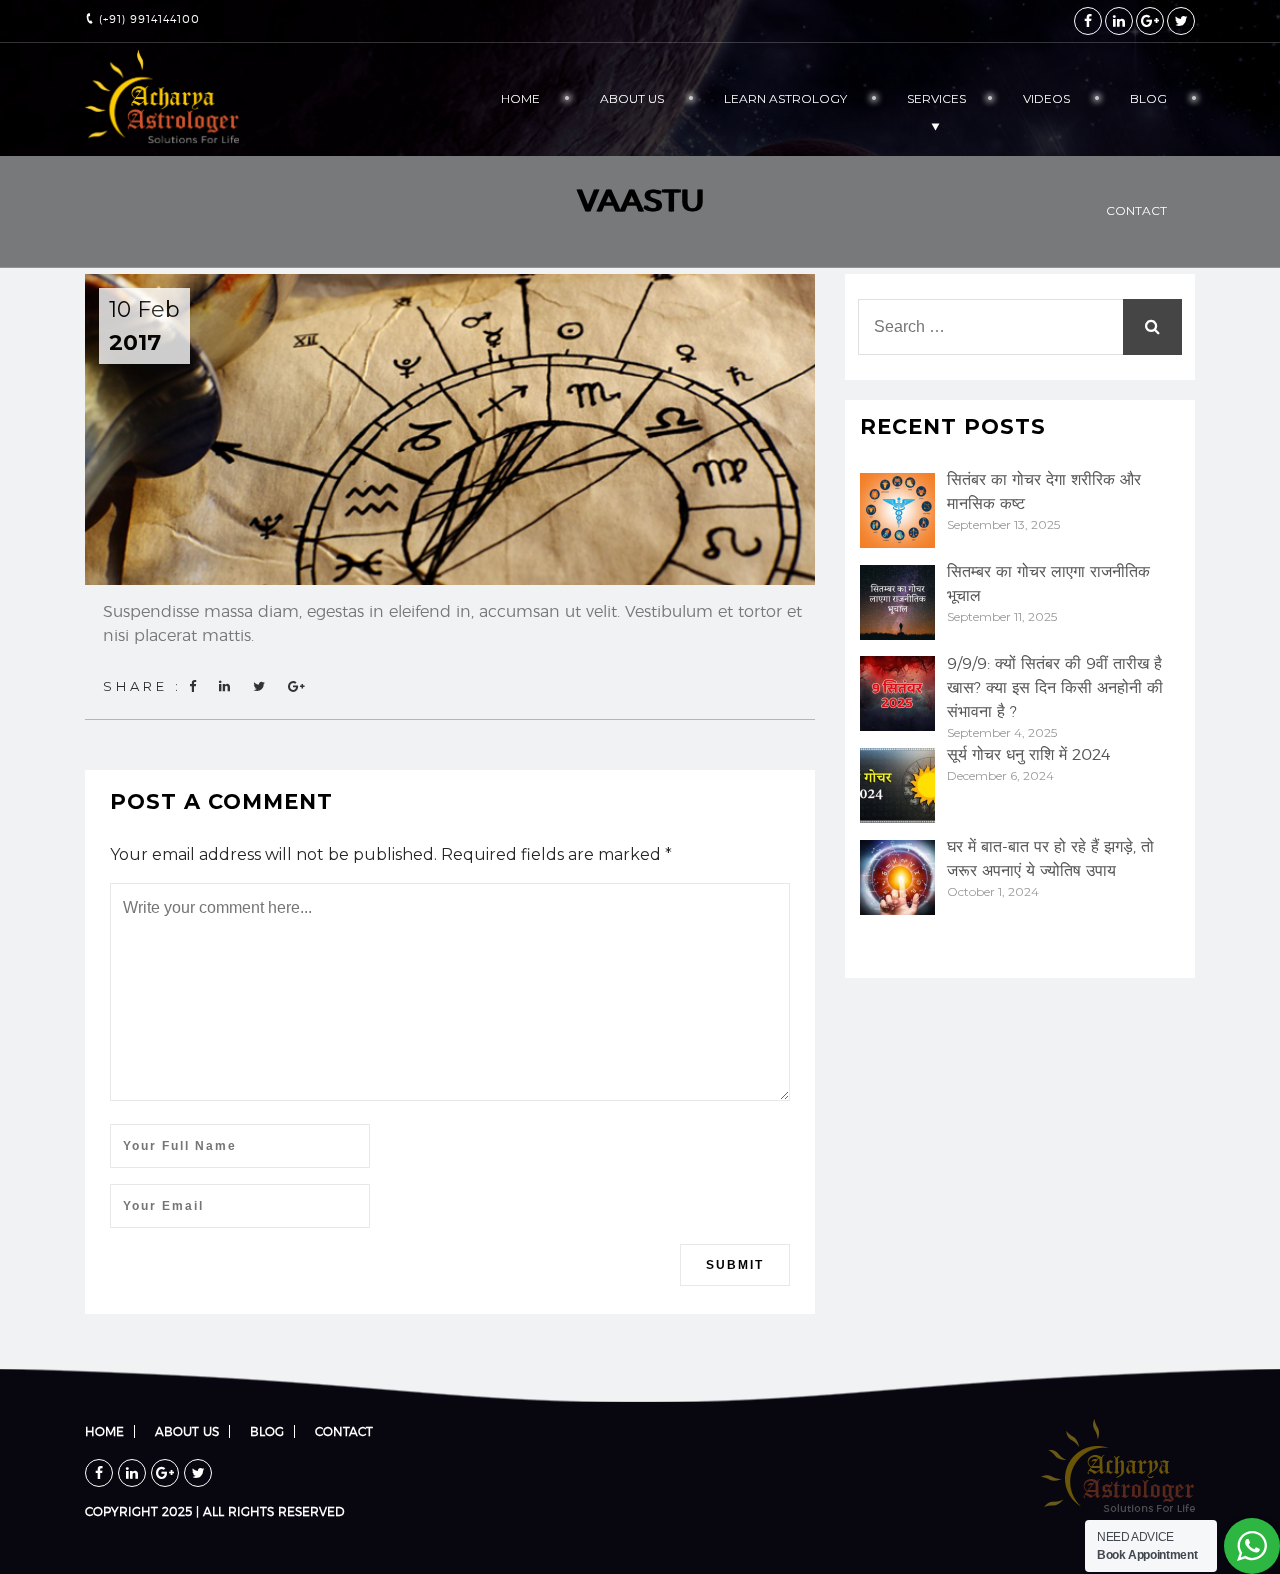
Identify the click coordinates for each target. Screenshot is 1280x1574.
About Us (632, 98)
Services (936, 98)
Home (520, 98)
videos (1046, 98)
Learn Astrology (785, 98)
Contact (1136, 210)
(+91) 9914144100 (147, 19)
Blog (1148, 98)
